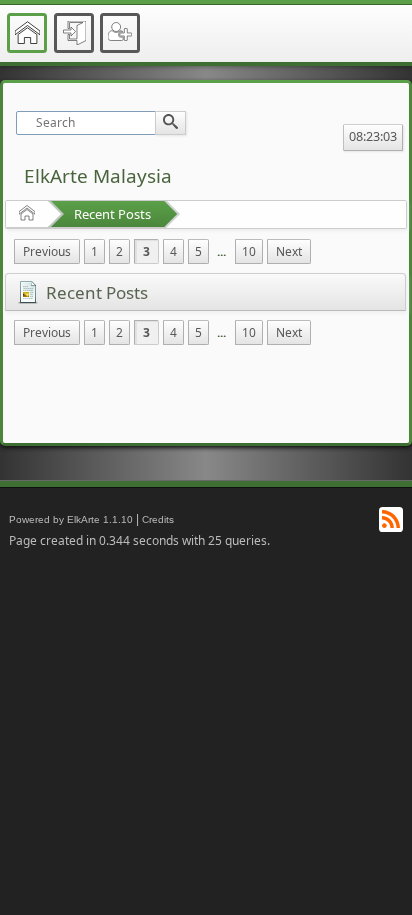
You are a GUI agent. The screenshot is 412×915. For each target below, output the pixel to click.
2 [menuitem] (119, 251)
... (221, 251)
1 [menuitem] (94, 251)
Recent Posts (112, 214)
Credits (158, 519)
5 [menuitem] (198, 251)
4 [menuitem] (173, 251)
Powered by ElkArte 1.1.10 (71, 519)
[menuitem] (47, 251)
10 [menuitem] (249, 251)
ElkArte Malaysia (98, 176)
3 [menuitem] (146, 251)
